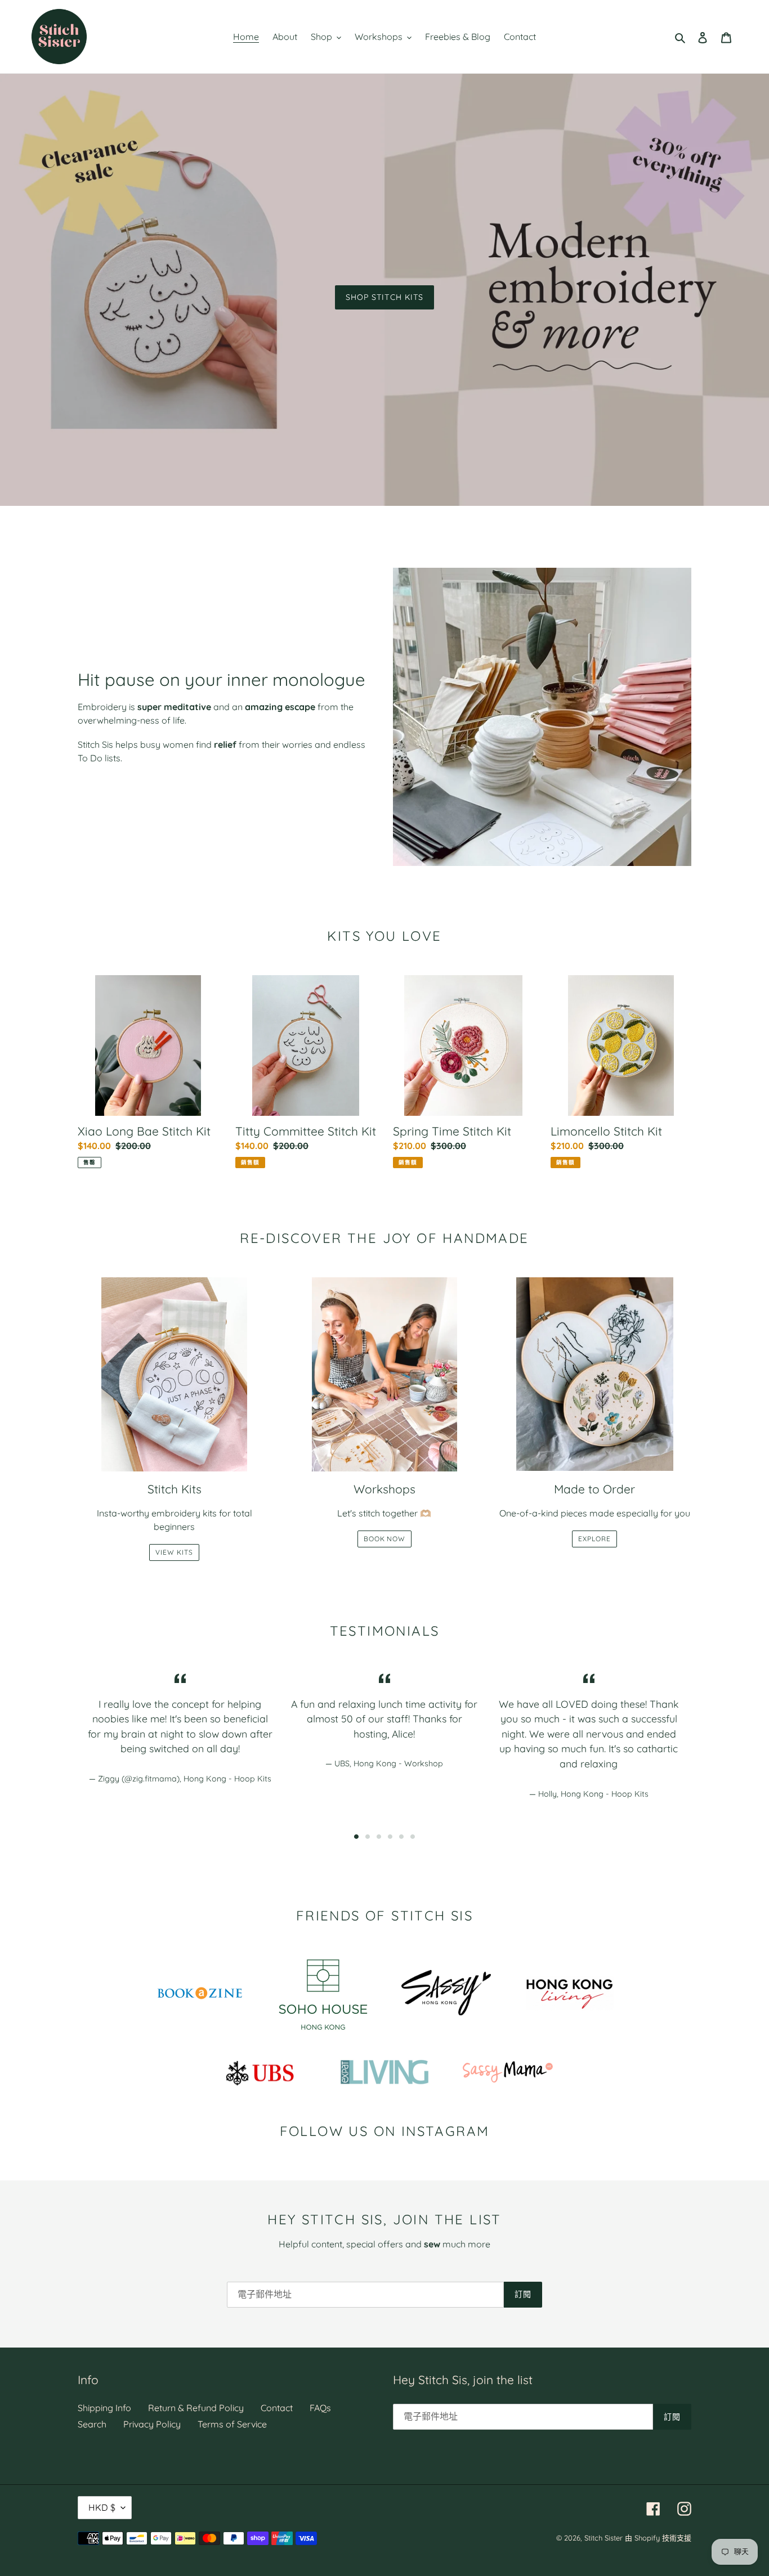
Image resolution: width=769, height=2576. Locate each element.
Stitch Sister (603, 2538)
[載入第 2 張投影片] (368, 1837)
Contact (277, 2408)
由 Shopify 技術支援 (658, 2538)
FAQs (320, 2408)
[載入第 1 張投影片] (356, 1837)
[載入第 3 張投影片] (379, 1837)
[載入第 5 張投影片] (401, 1837)
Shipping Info (104, 2408)
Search (92, 2424)
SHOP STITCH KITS (385, 297)
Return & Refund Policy (196, 2408)
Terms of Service (232, 2424)
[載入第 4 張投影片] (390, 1837)
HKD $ (102, 2507)
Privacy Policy (152, 2424)
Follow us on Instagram (385, 2131)
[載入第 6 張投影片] (413, 1837)
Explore (594, 1539)
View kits (174, 1552)
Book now (385, 1539)
